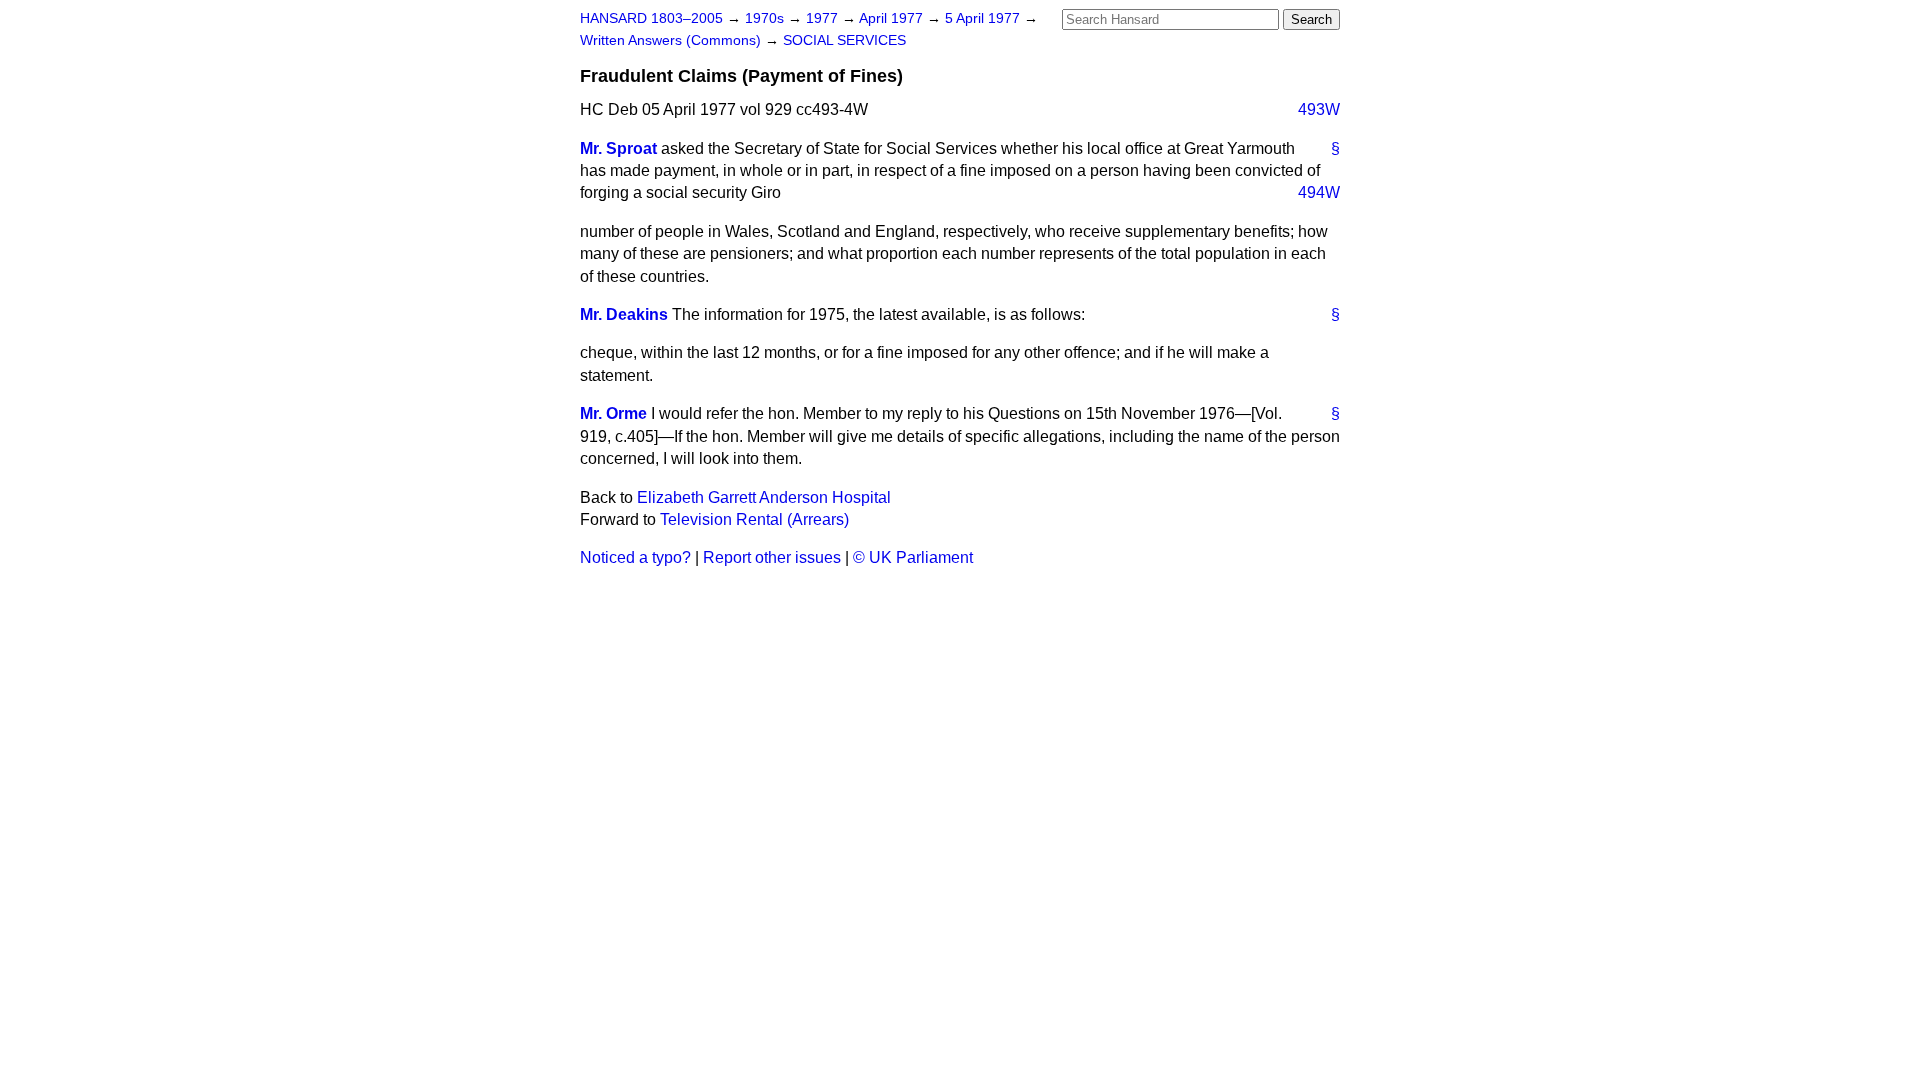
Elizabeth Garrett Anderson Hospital (764, 497)
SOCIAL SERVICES (844, 40)
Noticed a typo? (635, 557)
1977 (824, 18)
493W (1319, 109)
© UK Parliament (913, 557)
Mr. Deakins (624, 314)
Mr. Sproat (618, 148)
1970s (766, 18)
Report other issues (772, 557)
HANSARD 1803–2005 (651, 18)
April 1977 (893, 18)
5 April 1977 (984, 18)
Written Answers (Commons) (672, 40)
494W (1319, 192)
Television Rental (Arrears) (754, 519)
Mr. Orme (613, 413)
